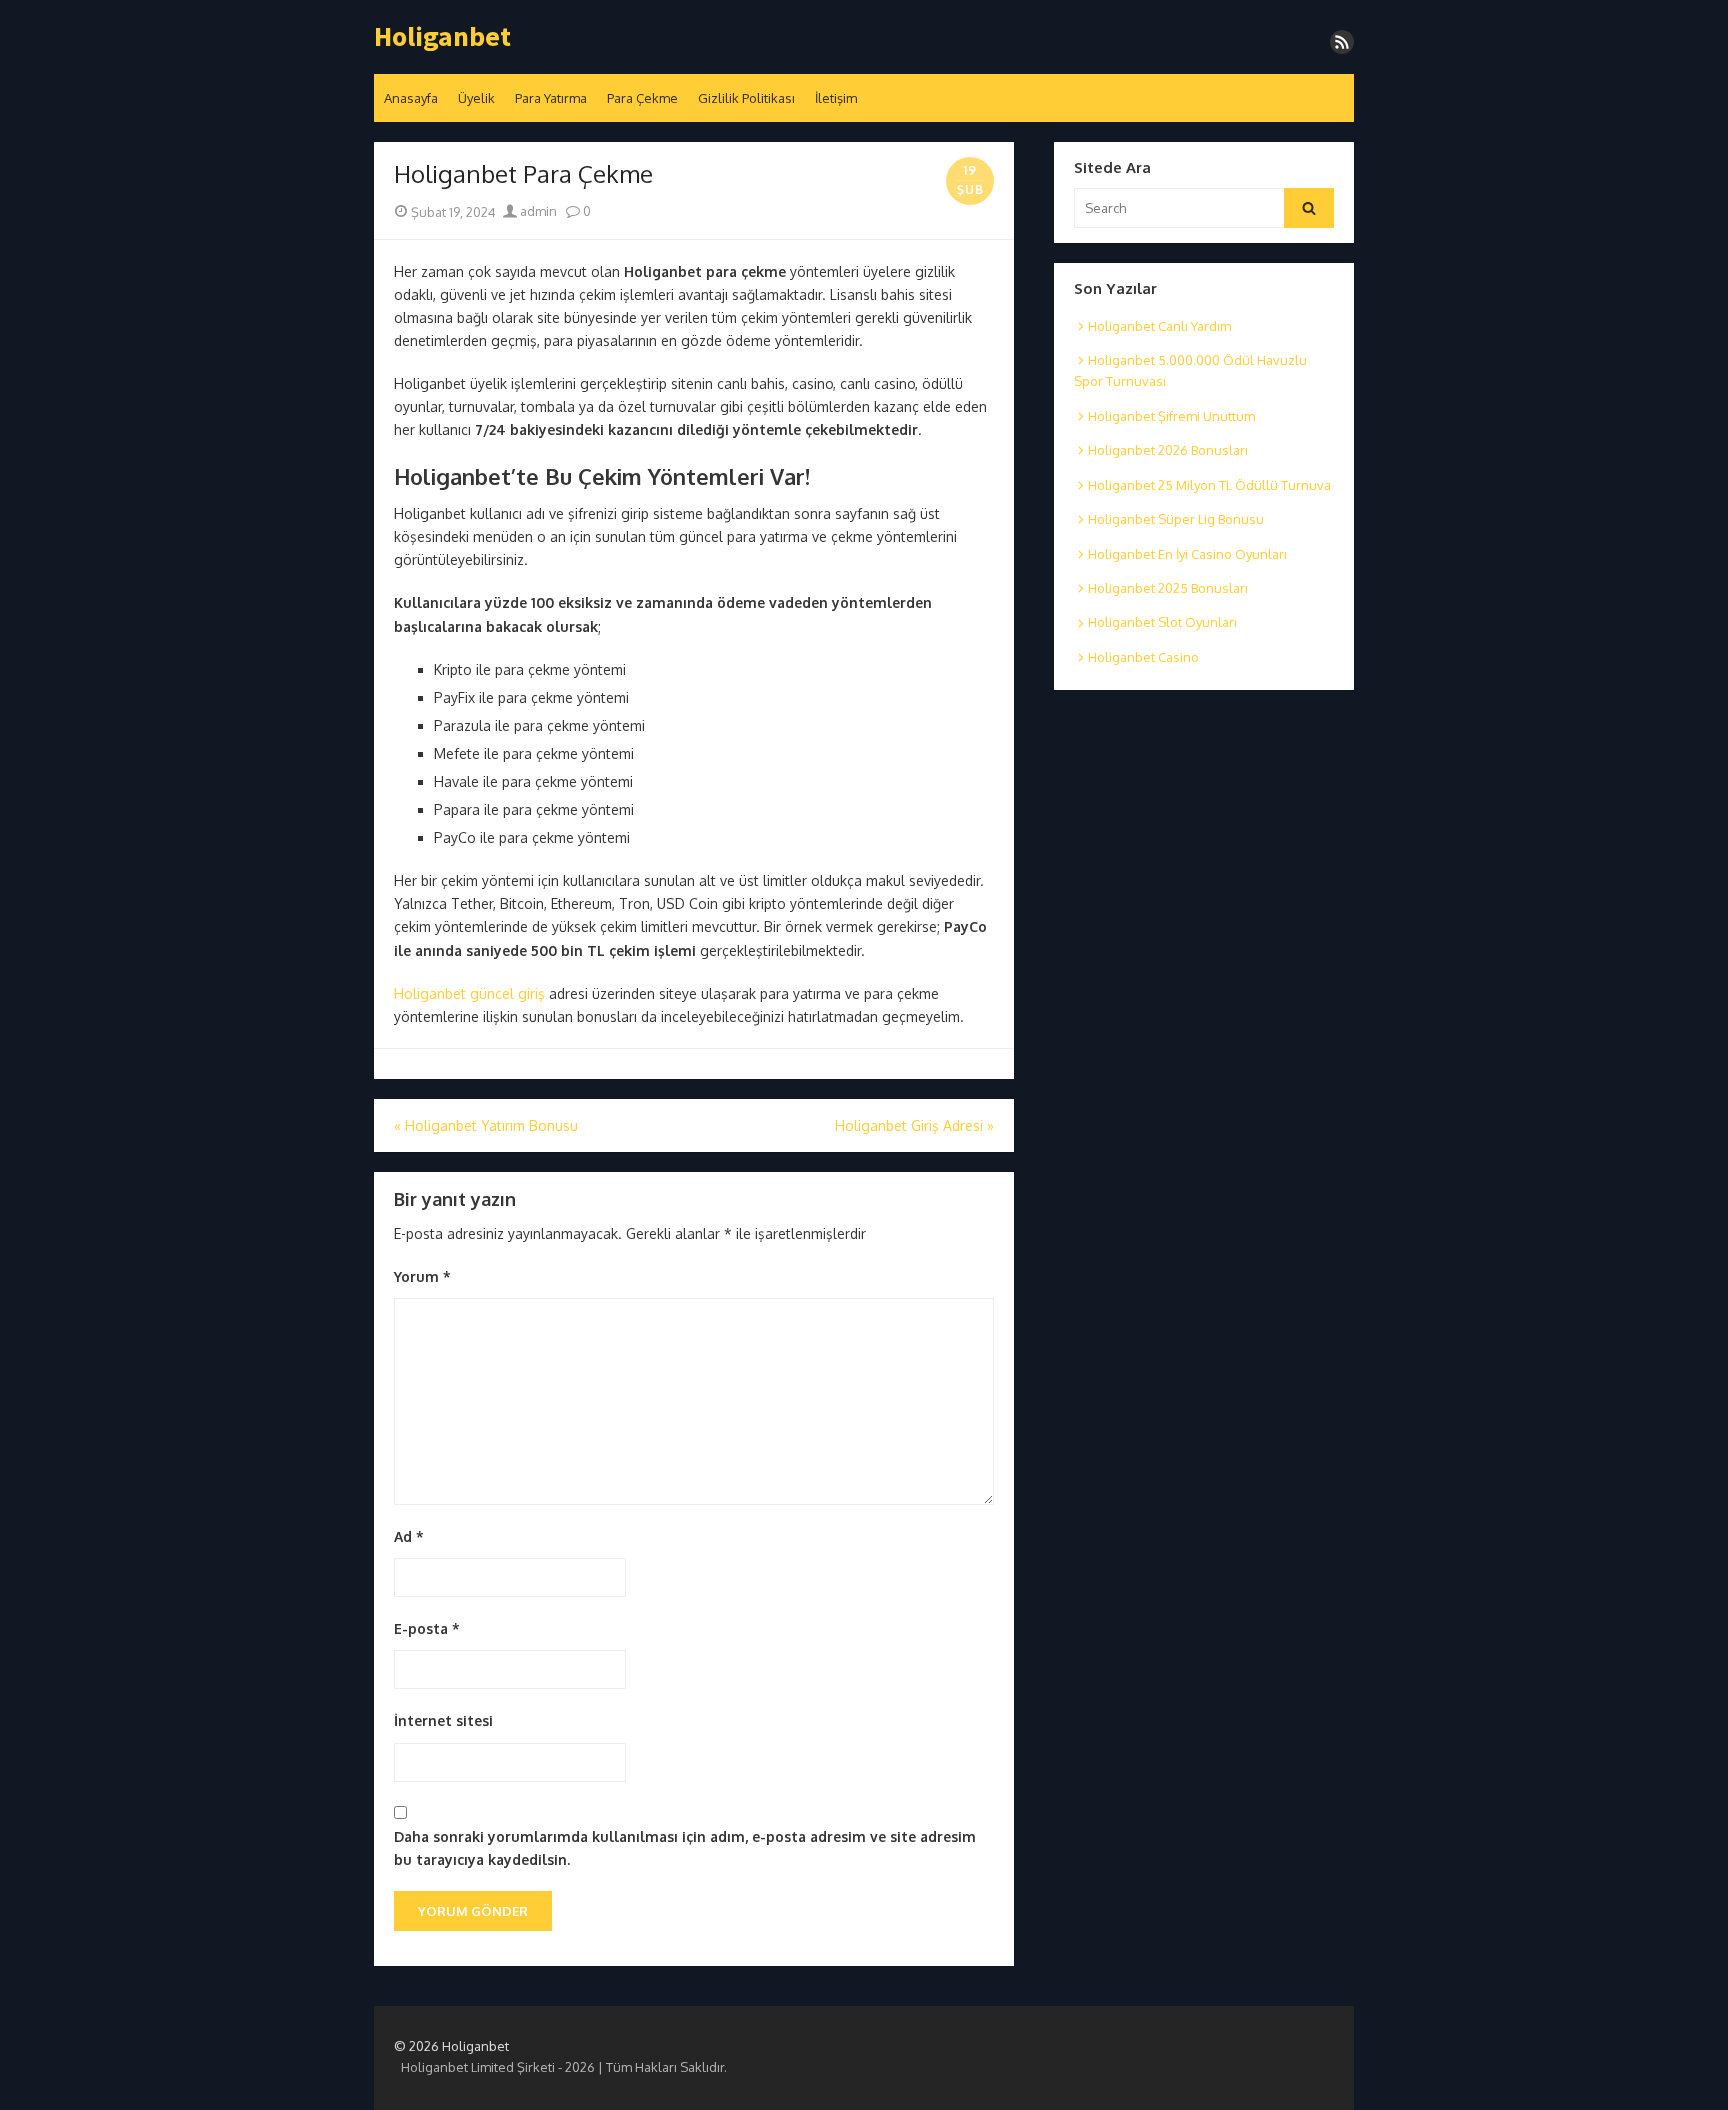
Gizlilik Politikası (746, 98)
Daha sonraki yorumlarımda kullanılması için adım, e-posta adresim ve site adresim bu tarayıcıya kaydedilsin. (685, 1848)
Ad (409, 1536)
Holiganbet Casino (1143, 657)
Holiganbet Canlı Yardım (1159, 326)
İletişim (836, 98)
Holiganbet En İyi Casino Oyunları (1187, 554)
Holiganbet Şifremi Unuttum (1171, 416)
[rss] (1342, 42)
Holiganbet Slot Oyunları (1162, 622)
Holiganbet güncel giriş (469, 993)
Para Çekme (642, 98)
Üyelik (476, 98)
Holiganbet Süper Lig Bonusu (1176, 519)
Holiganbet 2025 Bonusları (1168, 588)
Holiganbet (442, 37)
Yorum (422, 1276)
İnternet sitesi (443, 1720)
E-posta (427, 1628)
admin (537, 211)
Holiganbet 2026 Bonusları (1168, 450)
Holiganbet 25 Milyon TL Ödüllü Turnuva (1209, 485)
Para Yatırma (551, 98)
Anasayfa (411, 98)
